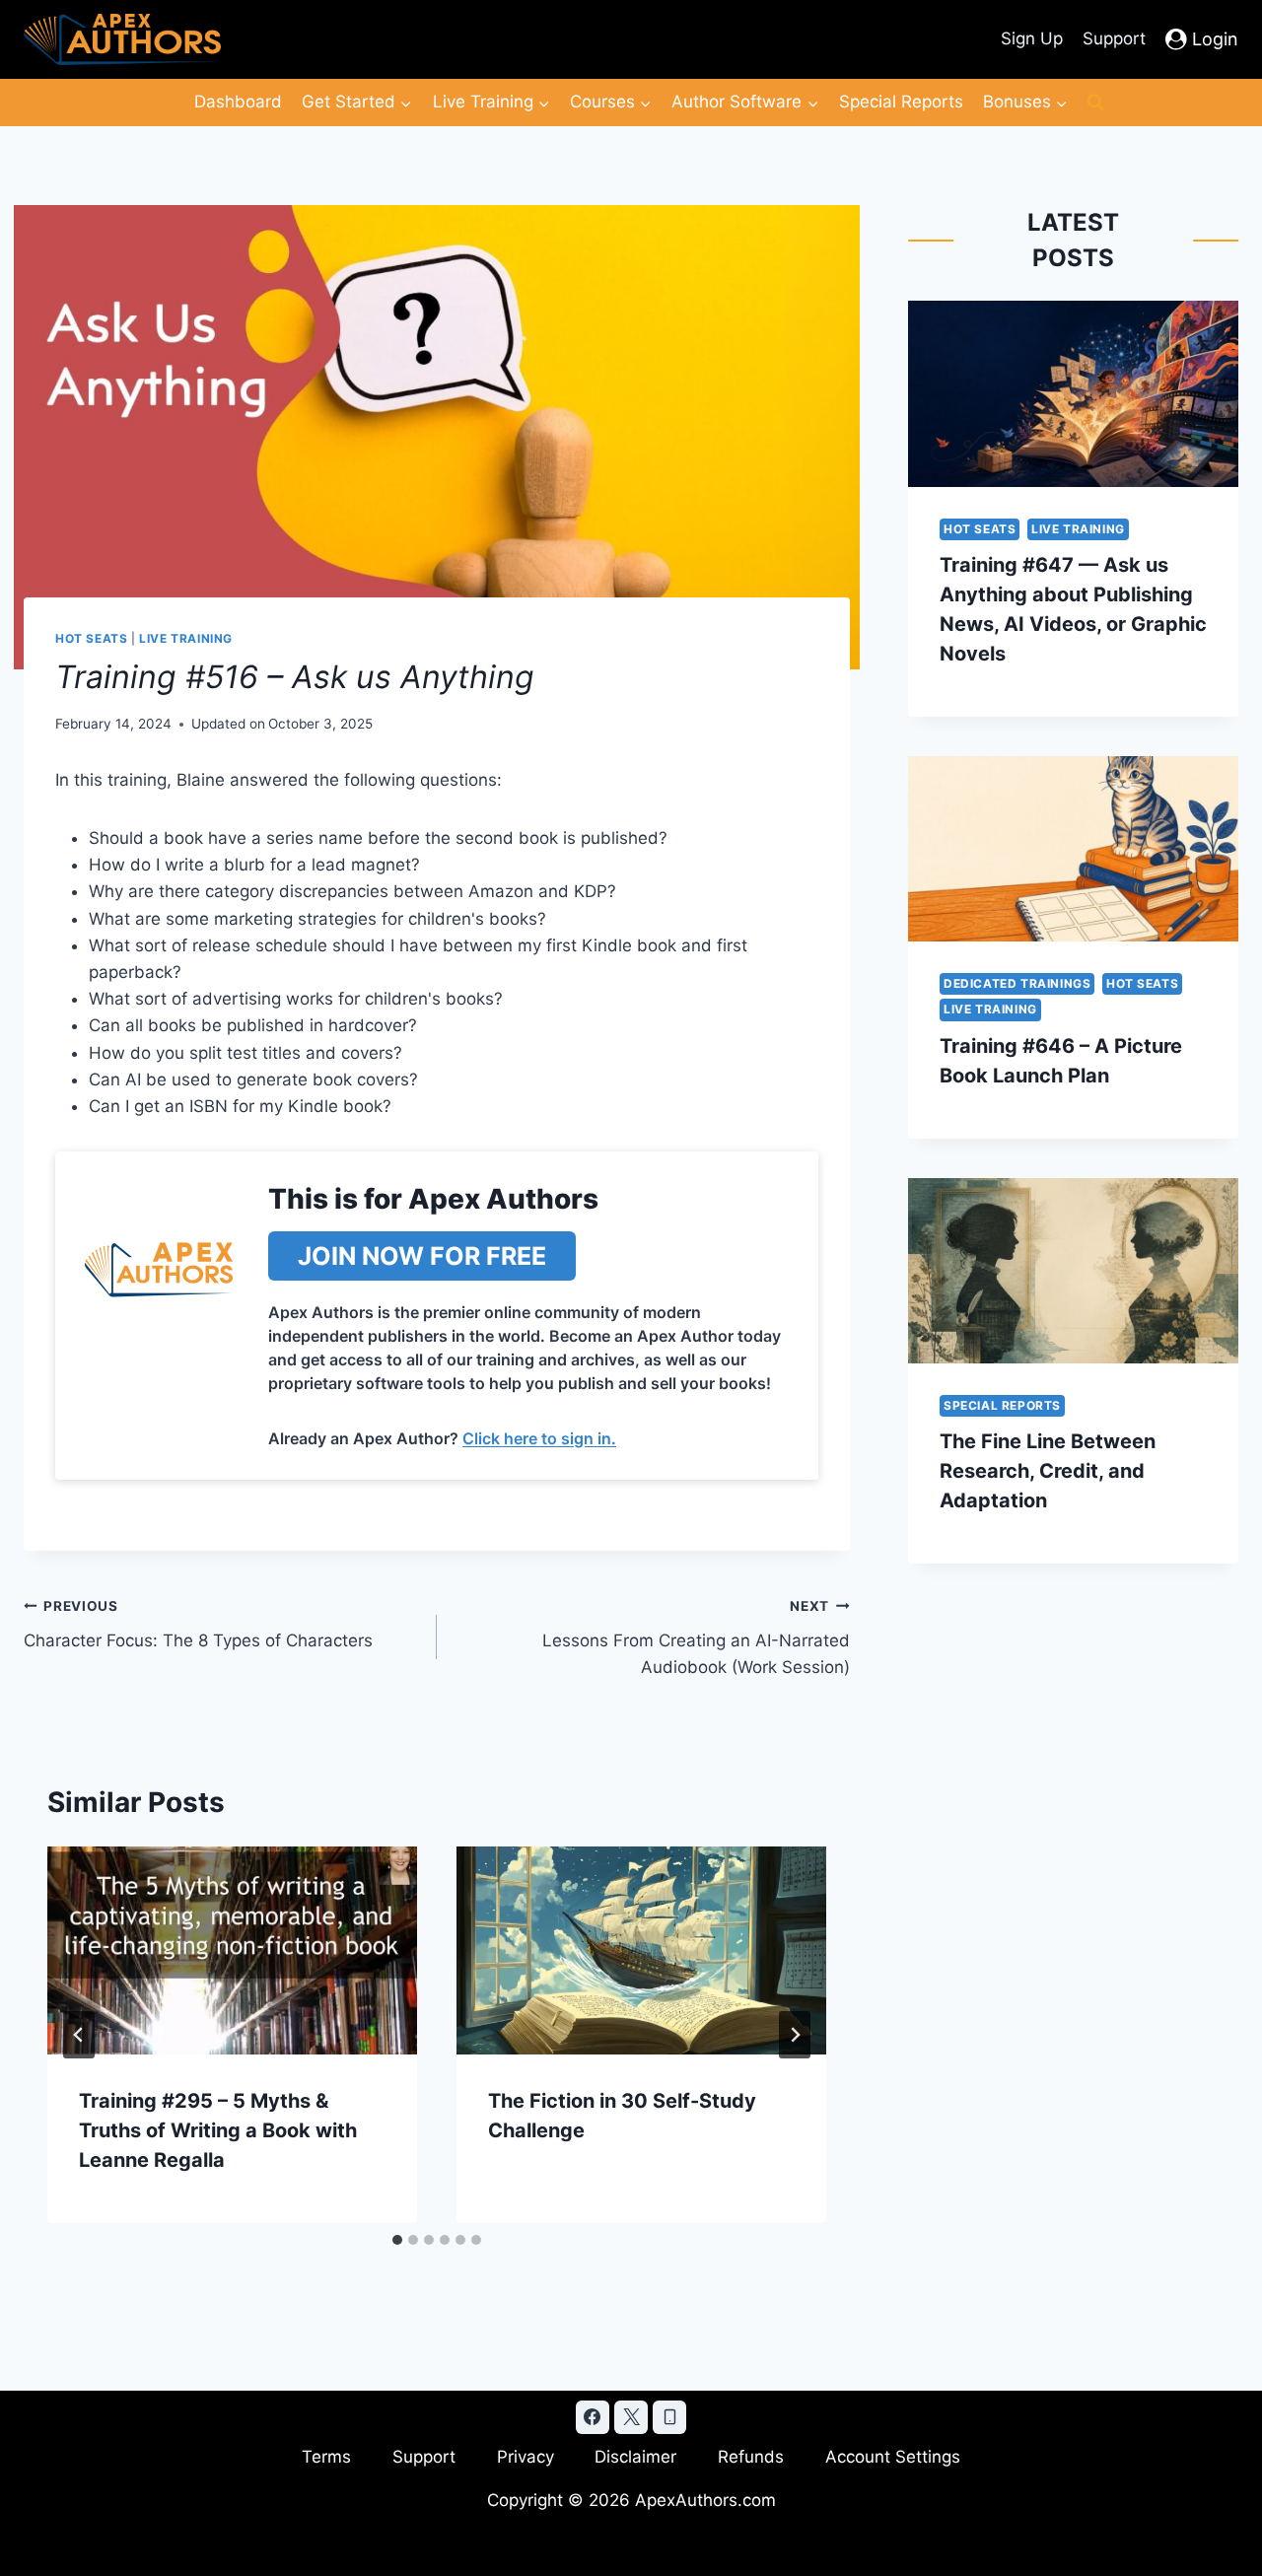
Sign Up (1032, 38)
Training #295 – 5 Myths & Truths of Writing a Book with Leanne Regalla (218, 2130)
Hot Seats (91, 638)
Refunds (751, 2457)
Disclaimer (635, 2457)
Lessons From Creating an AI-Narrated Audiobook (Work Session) (696, 1637)
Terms (326, 2457)
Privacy (526, 2457)
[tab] (397, 2240)
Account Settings (893, 2457)
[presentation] (232, 1950)
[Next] (795, 2035)
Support (1114, 38)
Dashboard (238, 102)
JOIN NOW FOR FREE (422, 1256)
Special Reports (901, 102)
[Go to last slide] (79, 2035)
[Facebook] (593, 2417)
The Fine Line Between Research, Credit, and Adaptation (1048, 1471)
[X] (631, 2417)
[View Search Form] (1095, 103)
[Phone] (669, 2417)
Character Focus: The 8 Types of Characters (198, 1624)
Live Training (186, 638)
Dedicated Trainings (1017, 983)
